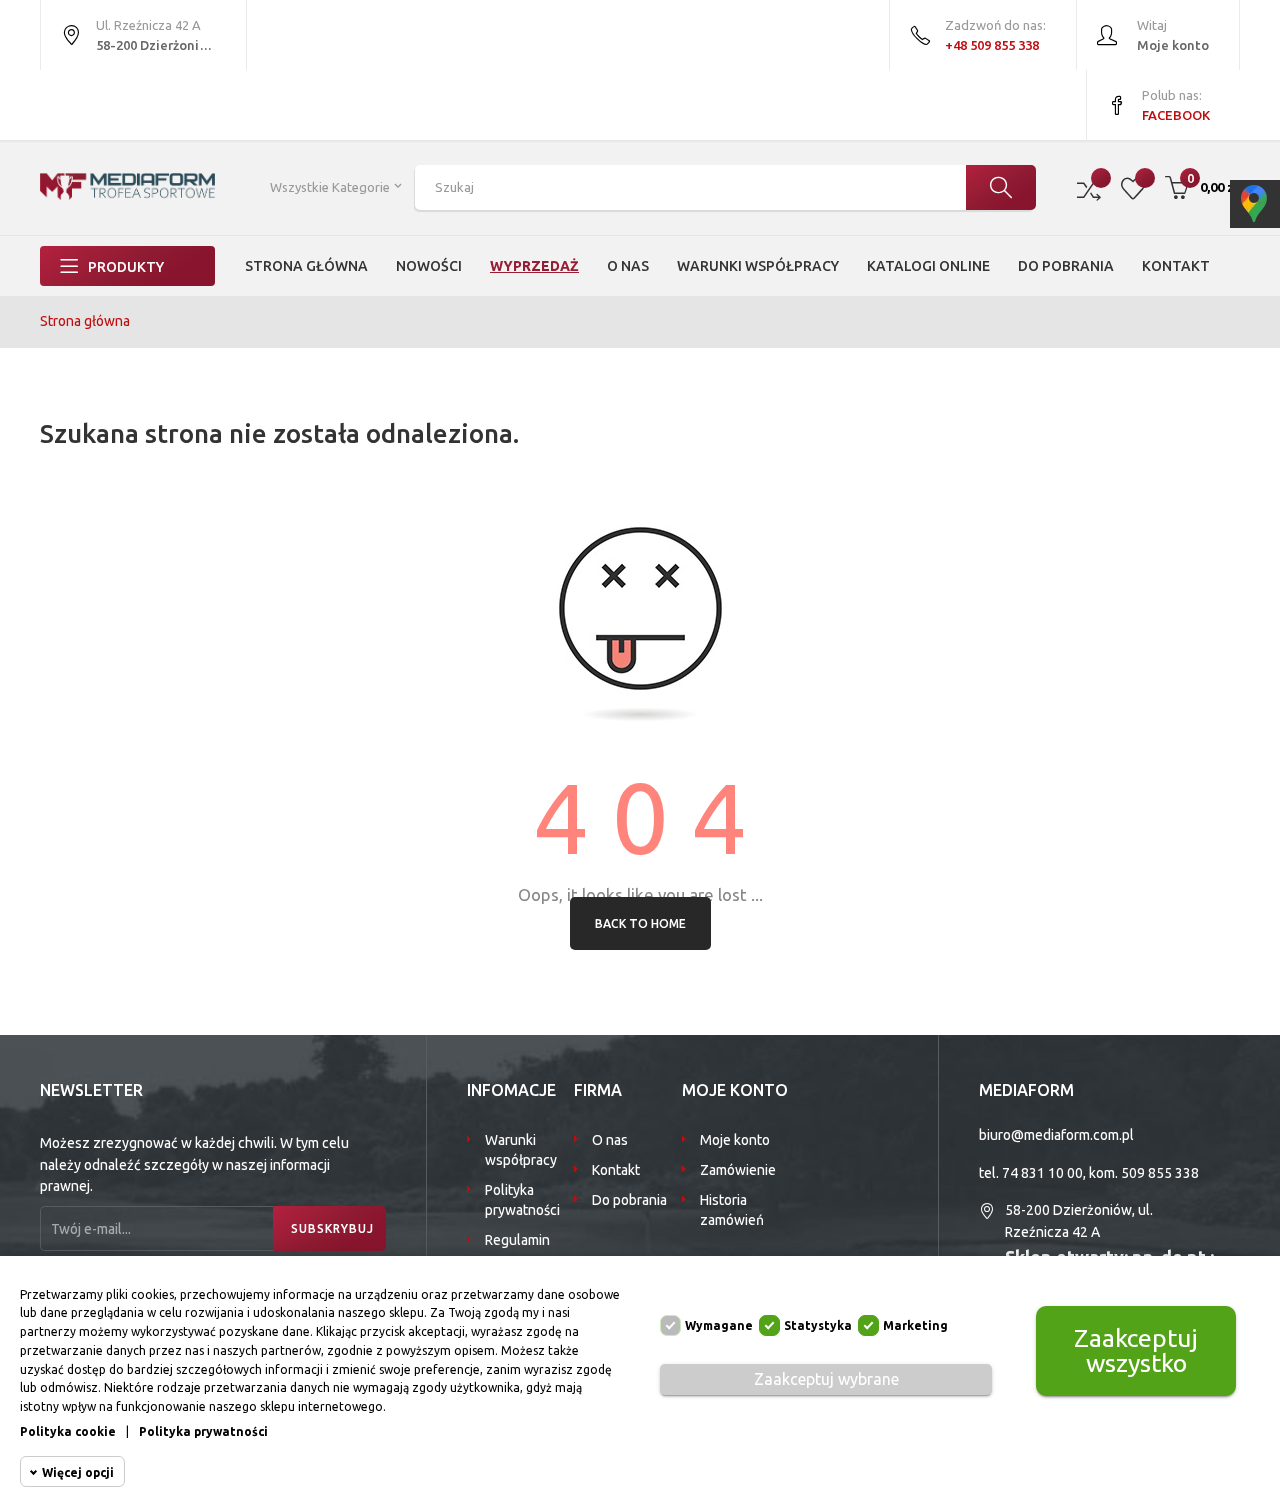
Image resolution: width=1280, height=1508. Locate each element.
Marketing (915, 1325)
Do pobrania (629, 1200)
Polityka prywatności (522, 1200)
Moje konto (735, 1140)
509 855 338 (1160, 1173)
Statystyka (818, 1325)
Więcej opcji (78, 1472)
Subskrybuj (332, 1228)
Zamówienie (738, 1170)
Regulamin (517, 1240)
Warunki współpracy (521, 1150)
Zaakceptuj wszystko (1136, 1350)
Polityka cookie (68, 1431)
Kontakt (616, 1170)
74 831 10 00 (1042, 1173)
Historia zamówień (732, 1210)
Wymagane (719, 1325)
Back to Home (640, 923)
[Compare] (1089, 187)
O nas (610, 1140)
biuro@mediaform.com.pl (1056, 1135)
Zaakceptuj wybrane (826, 1379)
